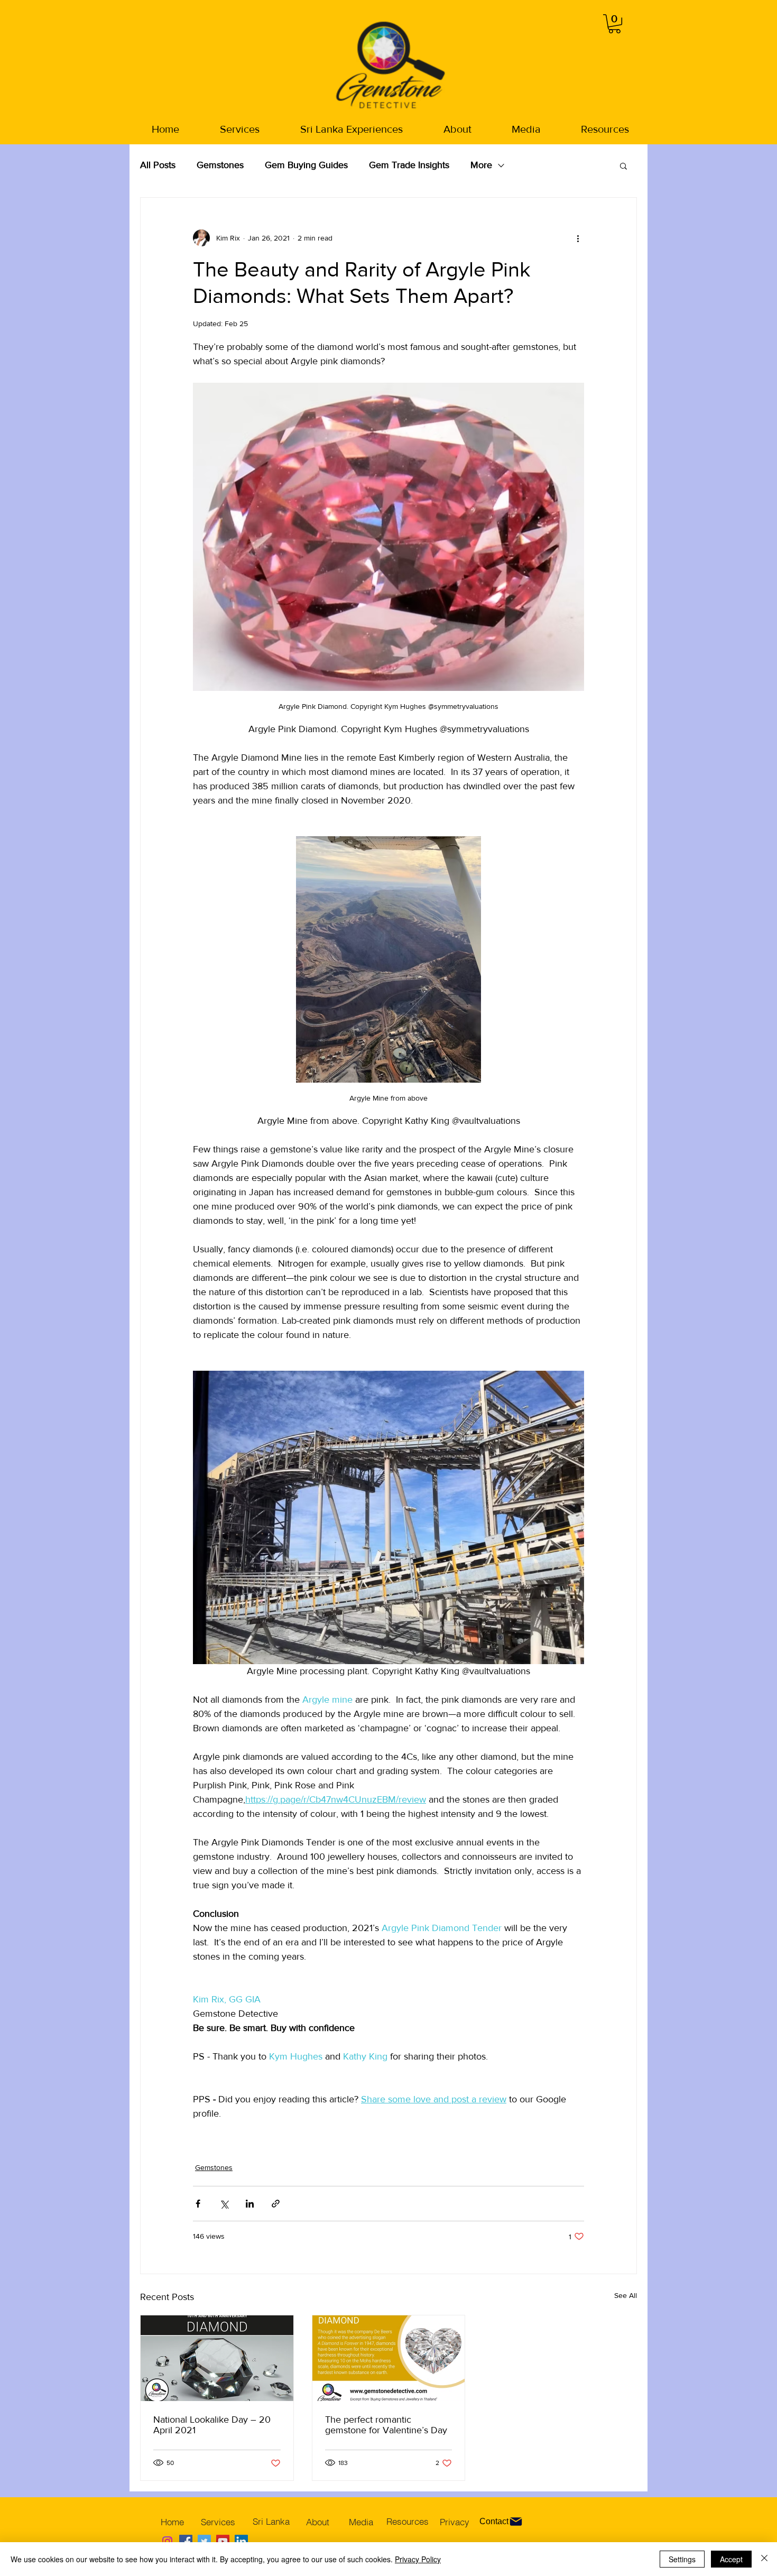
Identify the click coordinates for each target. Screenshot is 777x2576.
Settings (682, 2559)
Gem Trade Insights (409, 165)
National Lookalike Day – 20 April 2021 (212, 2425)
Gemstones (220, 165)
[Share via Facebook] (198, 2204)
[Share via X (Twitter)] (224, 2204)
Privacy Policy (418, 2559)
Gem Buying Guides (306, 165)
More (481, 165)
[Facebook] (186, 2541)
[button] (614, 24)
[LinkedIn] (241, 2541)
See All (626, 2295)
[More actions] (578, 238)
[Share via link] (276, 2204)
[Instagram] (167, 2541)
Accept (731, 2559)
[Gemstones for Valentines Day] (389, 2358)
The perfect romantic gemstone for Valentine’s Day (386, 2425)
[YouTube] (223, 2541)
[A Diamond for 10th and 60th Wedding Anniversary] (217, 2358)
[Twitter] (204, 2541)
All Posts (158, 165)
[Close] (764, 2559)
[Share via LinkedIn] (250, 2204)
